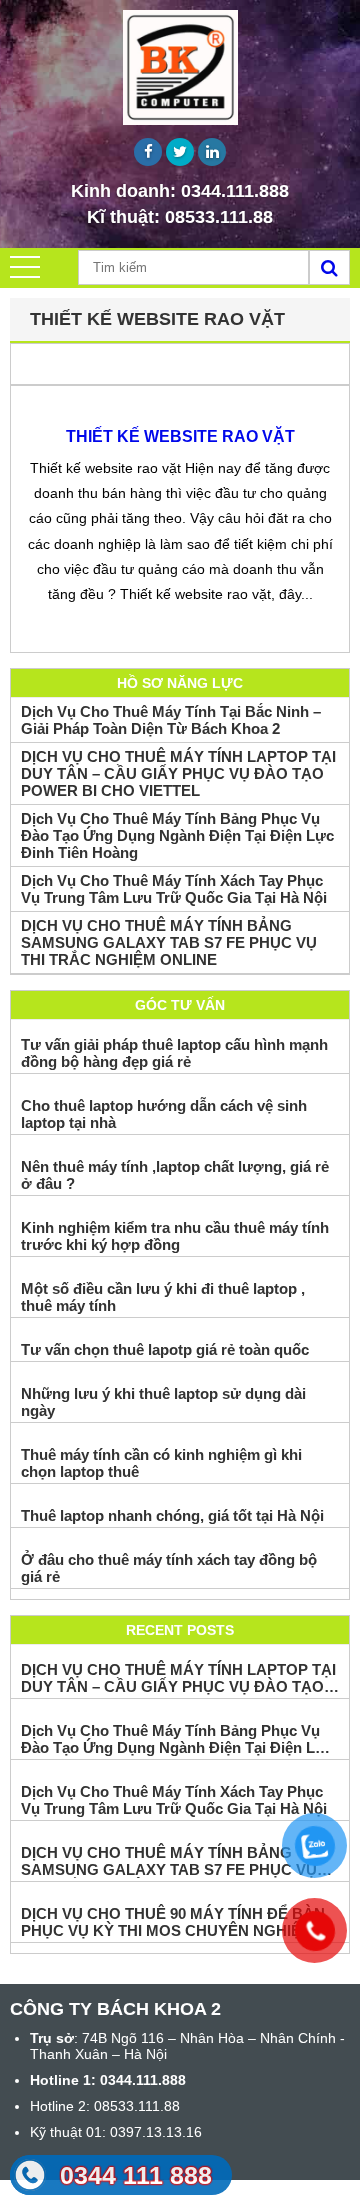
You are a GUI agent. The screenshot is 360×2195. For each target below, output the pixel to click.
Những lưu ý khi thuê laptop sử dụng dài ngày (163, 1402)
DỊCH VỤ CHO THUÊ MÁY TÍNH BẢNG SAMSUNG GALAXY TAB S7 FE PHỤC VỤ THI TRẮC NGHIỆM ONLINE (169, 942)
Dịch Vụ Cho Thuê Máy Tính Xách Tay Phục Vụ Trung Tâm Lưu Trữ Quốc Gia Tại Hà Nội (174, 889)
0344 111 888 (136, 2175)
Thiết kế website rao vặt (180, 436)
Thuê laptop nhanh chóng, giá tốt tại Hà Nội (172, 1515)
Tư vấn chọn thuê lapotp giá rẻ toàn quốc (165, 1349)
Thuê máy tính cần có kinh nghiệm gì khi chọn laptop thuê (161, 1463)
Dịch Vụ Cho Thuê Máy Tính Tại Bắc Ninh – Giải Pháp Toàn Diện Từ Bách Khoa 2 (171, 720)
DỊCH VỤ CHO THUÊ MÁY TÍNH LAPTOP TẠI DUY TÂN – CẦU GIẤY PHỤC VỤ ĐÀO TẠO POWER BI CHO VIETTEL (178, 773)
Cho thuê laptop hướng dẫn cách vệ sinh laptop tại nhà (164, 1114)
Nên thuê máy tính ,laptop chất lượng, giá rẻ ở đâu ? (175, 1175)
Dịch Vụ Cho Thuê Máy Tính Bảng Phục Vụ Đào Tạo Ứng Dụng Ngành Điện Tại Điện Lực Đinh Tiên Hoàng (177, 835)
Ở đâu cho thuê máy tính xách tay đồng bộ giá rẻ (169, 1568)
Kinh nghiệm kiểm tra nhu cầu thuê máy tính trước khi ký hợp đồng (175, 1236)
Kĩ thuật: (180, 217)
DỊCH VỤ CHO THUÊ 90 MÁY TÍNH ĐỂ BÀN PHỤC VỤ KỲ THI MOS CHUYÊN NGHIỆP (173, 1922)
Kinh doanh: (180, 191)
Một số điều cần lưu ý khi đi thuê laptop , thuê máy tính (163, 1297)
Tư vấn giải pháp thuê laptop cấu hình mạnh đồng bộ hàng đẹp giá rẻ (174, 1053)
